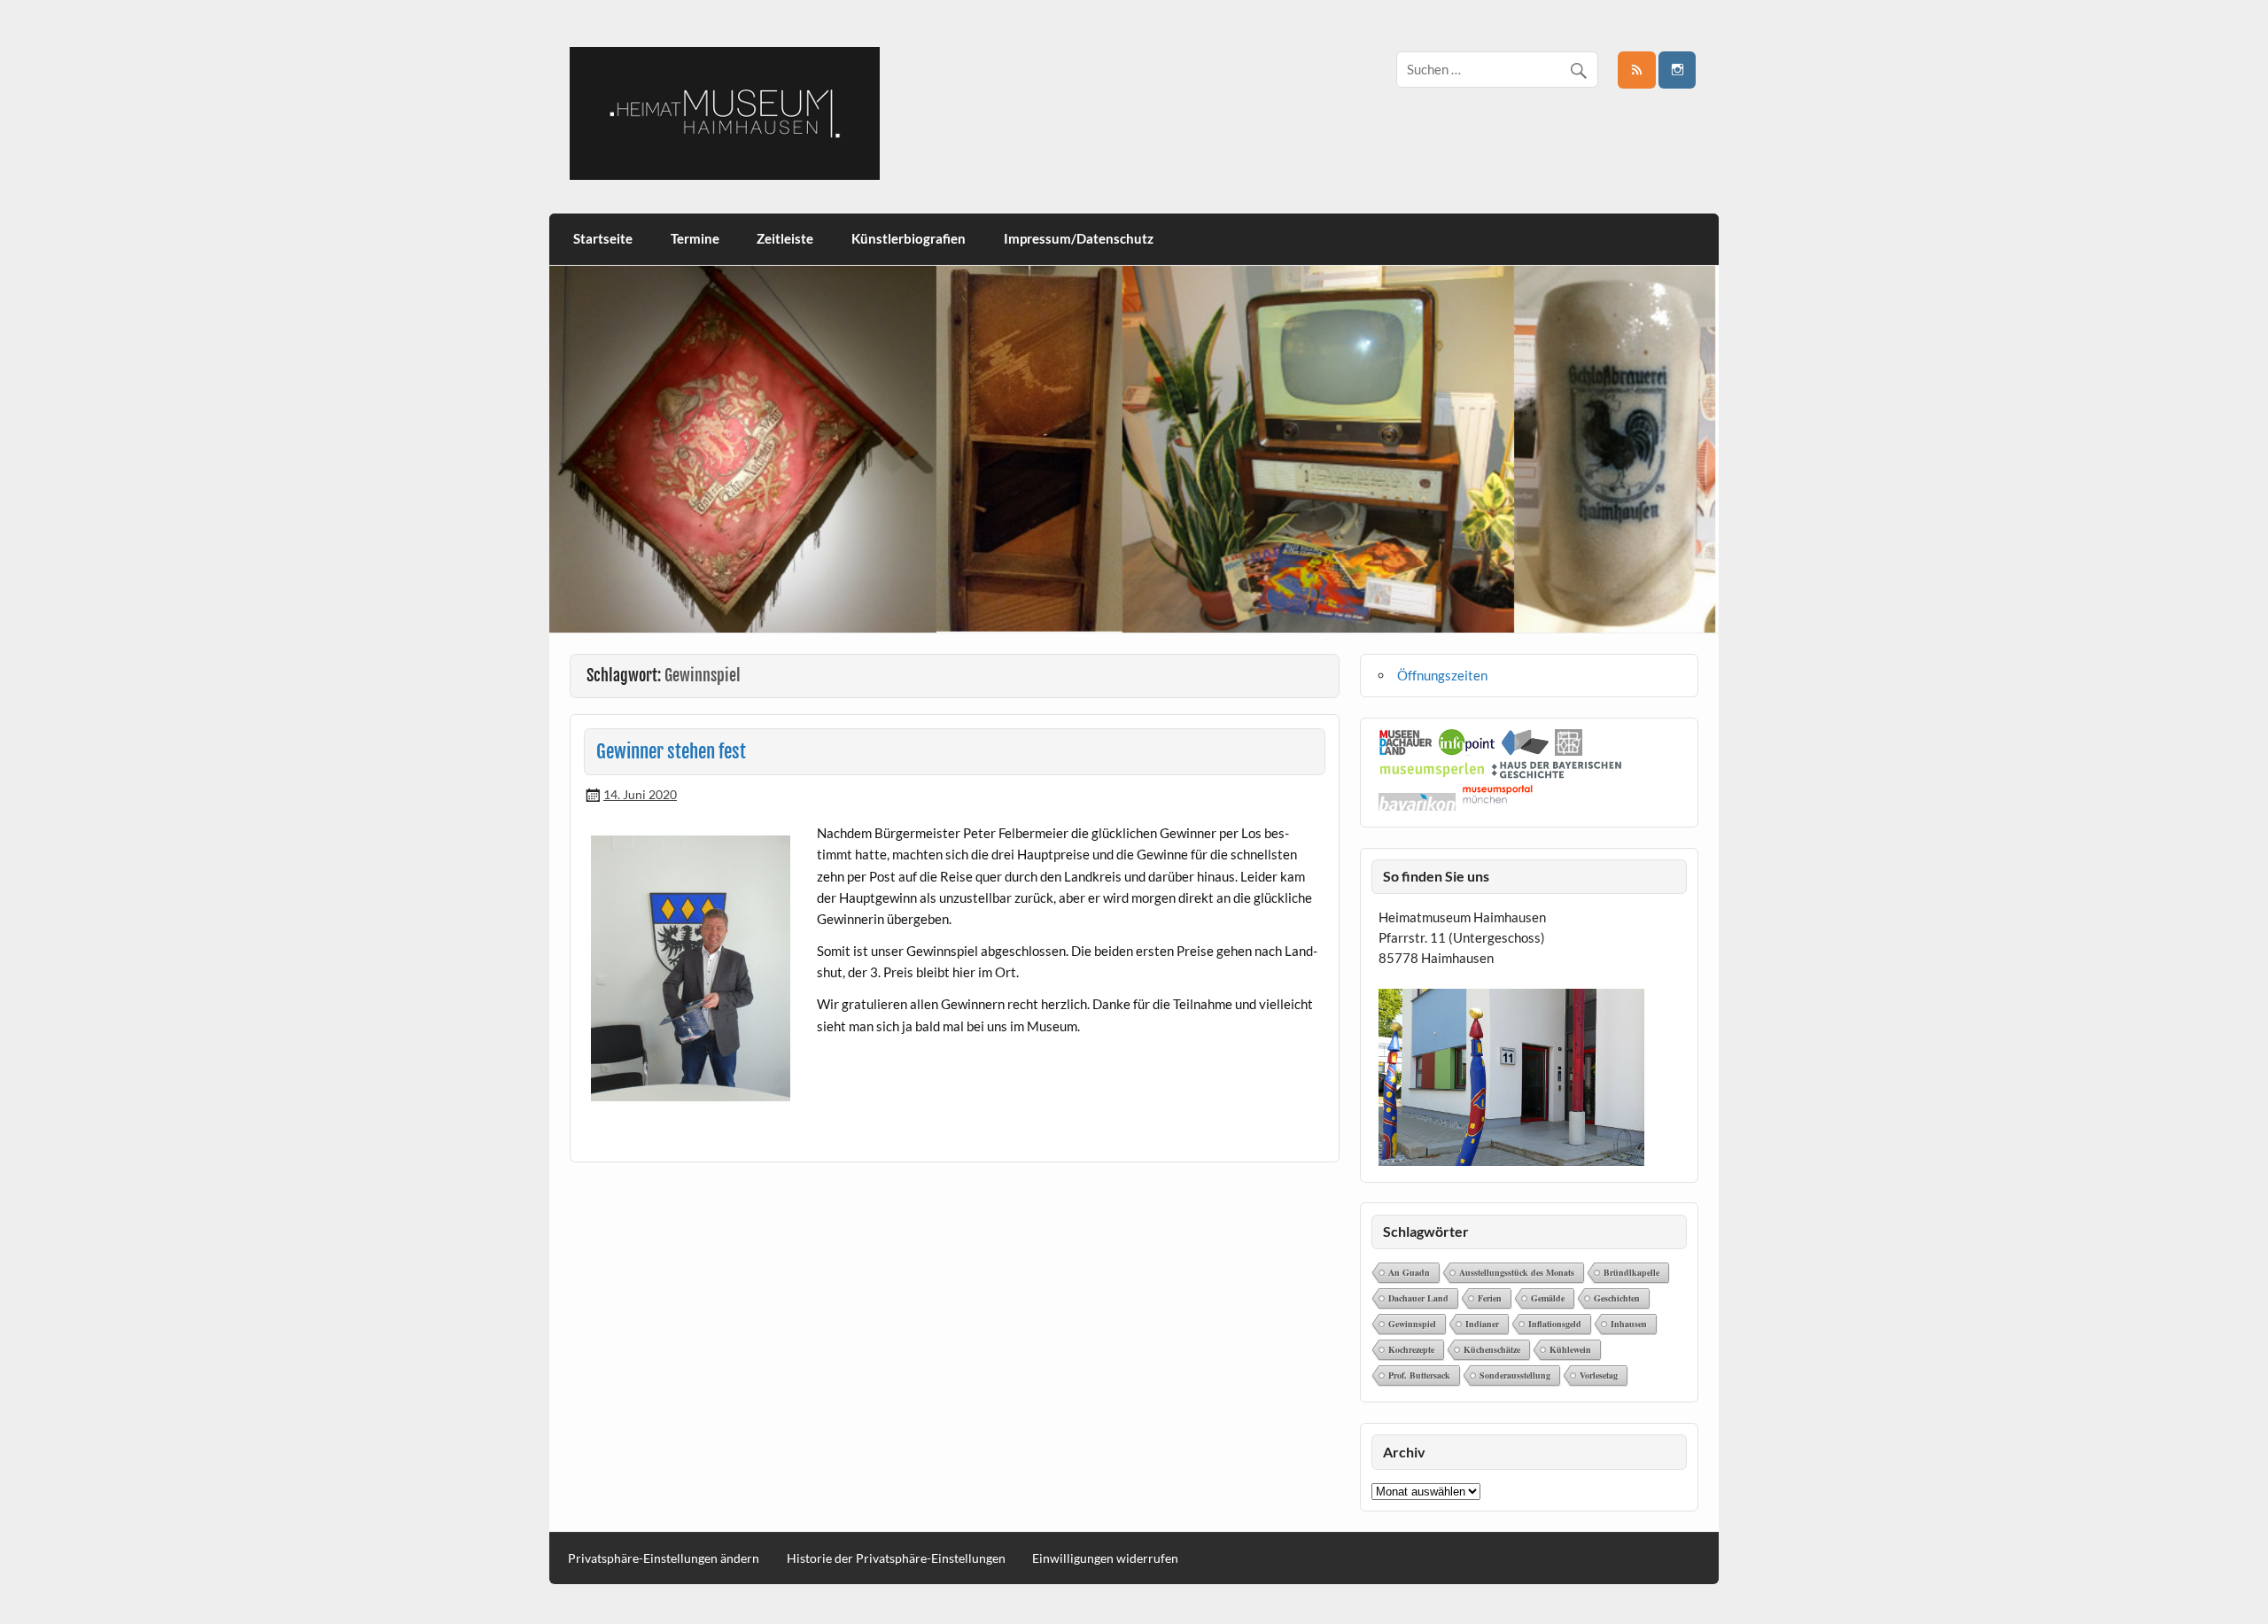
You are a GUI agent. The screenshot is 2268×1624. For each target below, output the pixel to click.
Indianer (1482, 1324)
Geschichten (1617, 1298)
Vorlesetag (1599, 1375)
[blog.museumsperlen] (1432, 773)
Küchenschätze (1492, 1349)
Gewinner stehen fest (671, 751)
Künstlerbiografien (909, 238)
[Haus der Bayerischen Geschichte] (1556, 773)
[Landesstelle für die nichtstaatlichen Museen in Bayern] (1525, 750)
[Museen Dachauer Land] (1406, 750)
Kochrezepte (1411, 1349)
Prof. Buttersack (1419, 1375)
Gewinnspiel (1412, 1324)
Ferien (1490, 1298)
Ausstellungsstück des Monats (1517, 1272)
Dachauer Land (1418, 1298)
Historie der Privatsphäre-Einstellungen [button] (896, 1558)
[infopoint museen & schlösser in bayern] (1467, 750)
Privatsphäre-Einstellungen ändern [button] (664, 1558)
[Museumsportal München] (1497, 805)
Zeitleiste (785, 238)
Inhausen (1629, 1324)
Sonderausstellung (1515, 1375)
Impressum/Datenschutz (1079, 238)
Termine (695, 238)
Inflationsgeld (1555, 1324)
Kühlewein (1570, 1349)
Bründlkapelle (1631, 1272)
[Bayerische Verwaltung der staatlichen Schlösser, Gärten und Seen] (1569, 750)
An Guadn (1409, 1272)
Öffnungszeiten (1442, 675)
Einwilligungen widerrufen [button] (1105, 1558)
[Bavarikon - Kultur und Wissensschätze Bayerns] (1417, 805)
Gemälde (1548, 1298)
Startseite (603, 238)
